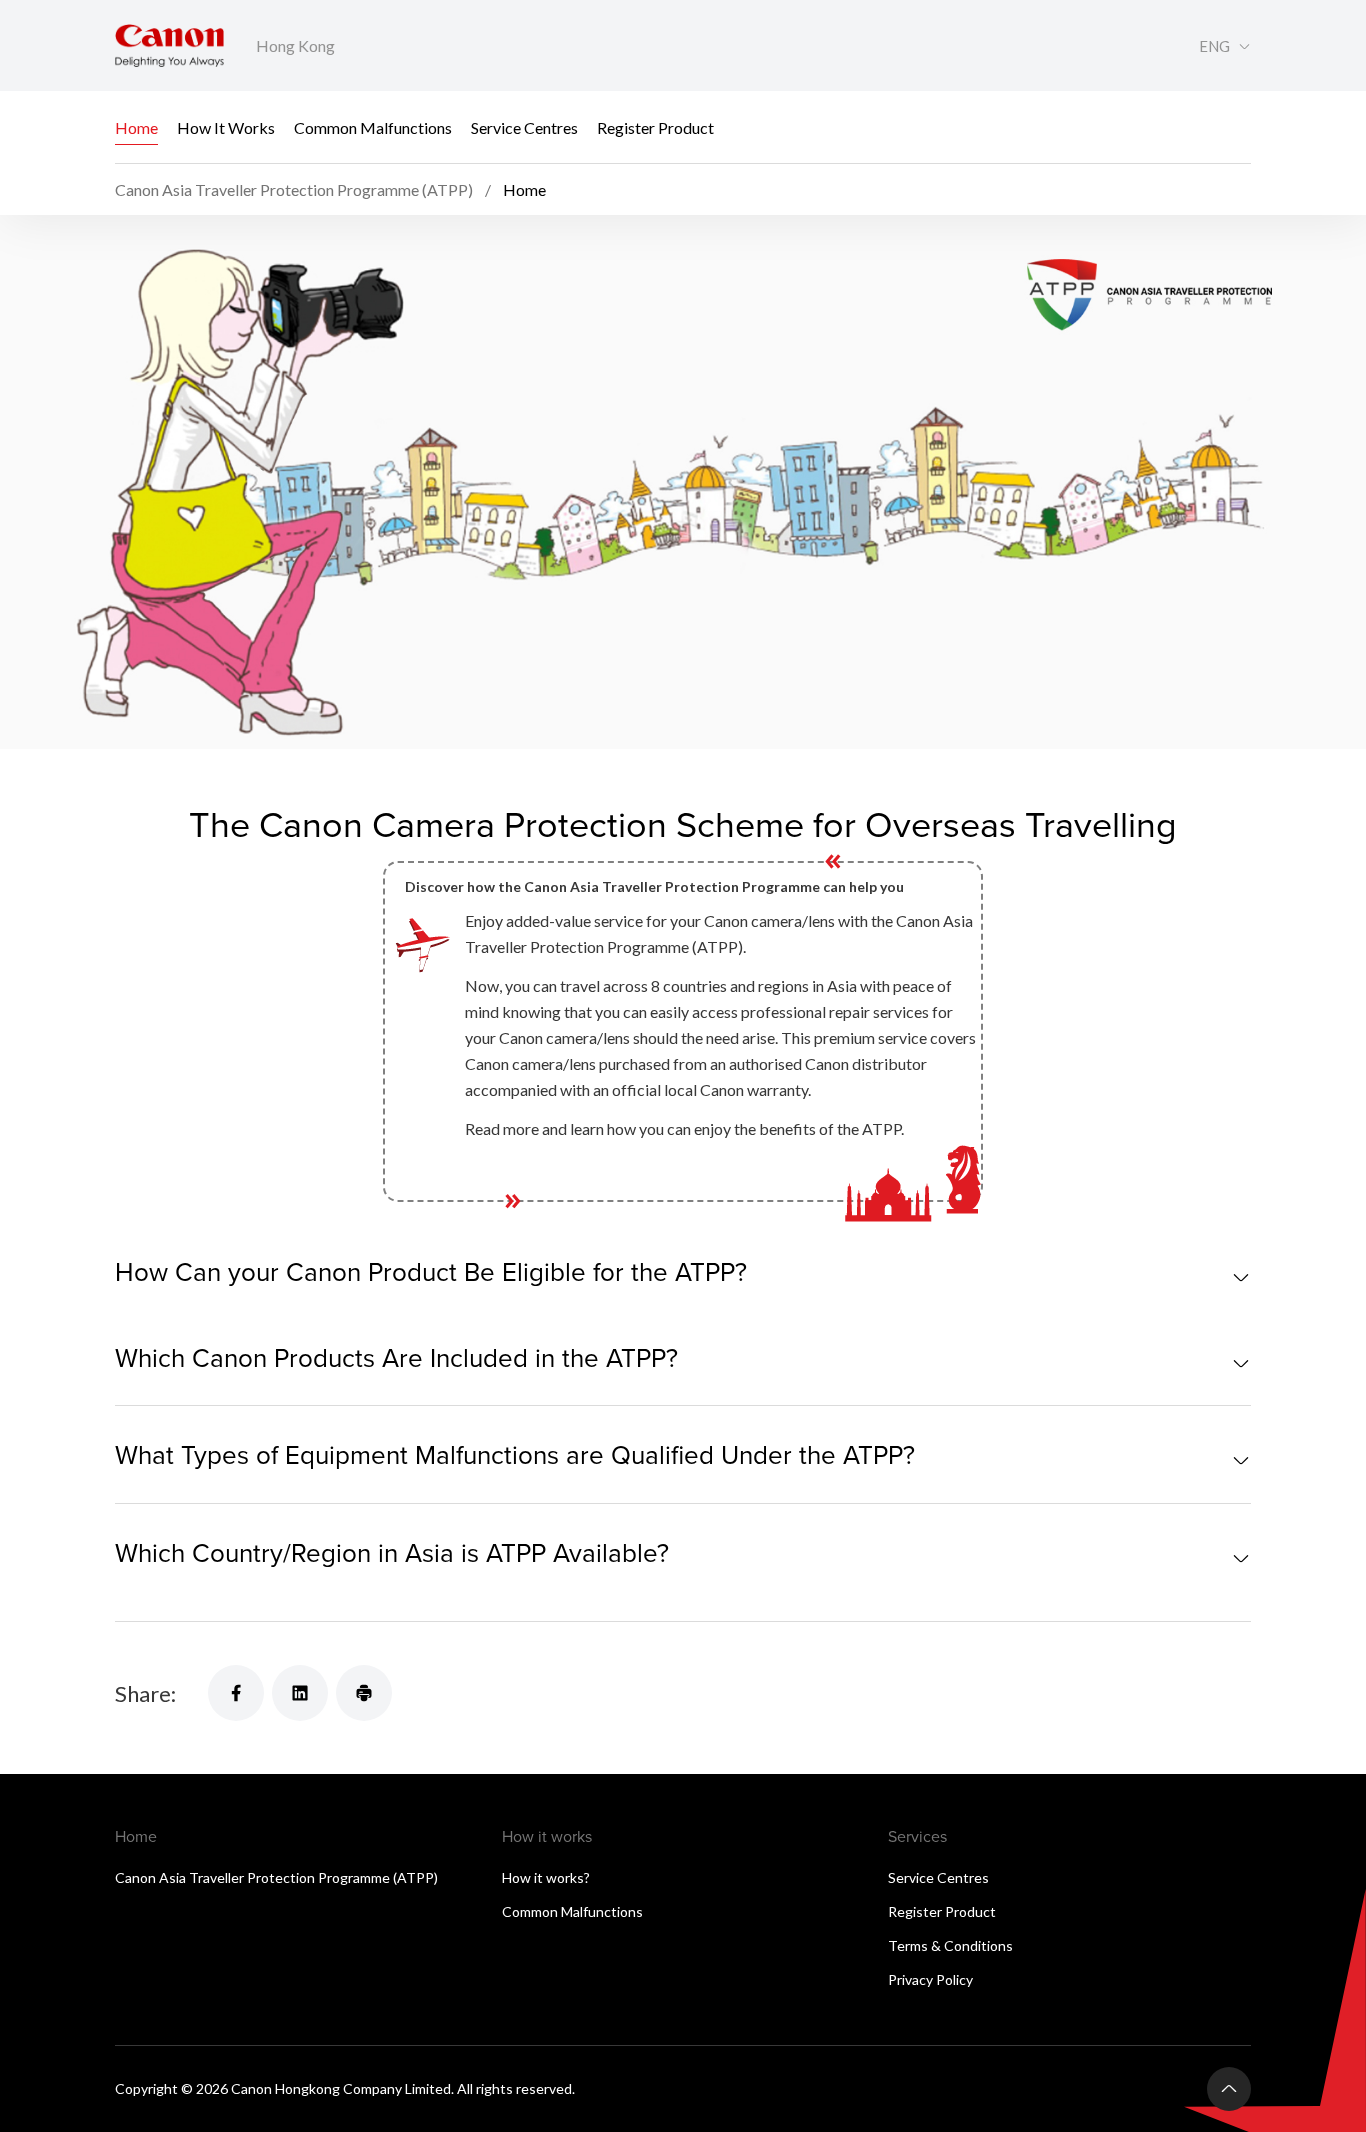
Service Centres (524, 127)
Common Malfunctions (373, 127)
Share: (145, 1693)
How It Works (226, 127)
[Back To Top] (1229, 2089)
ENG (1214, 46)
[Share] (236, 1693)
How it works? (546, 1877)
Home (136, 127)
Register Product (655, 127)
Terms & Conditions (950, 1945)
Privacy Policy (930, 1979)
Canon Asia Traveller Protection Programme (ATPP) (276, 1877)
